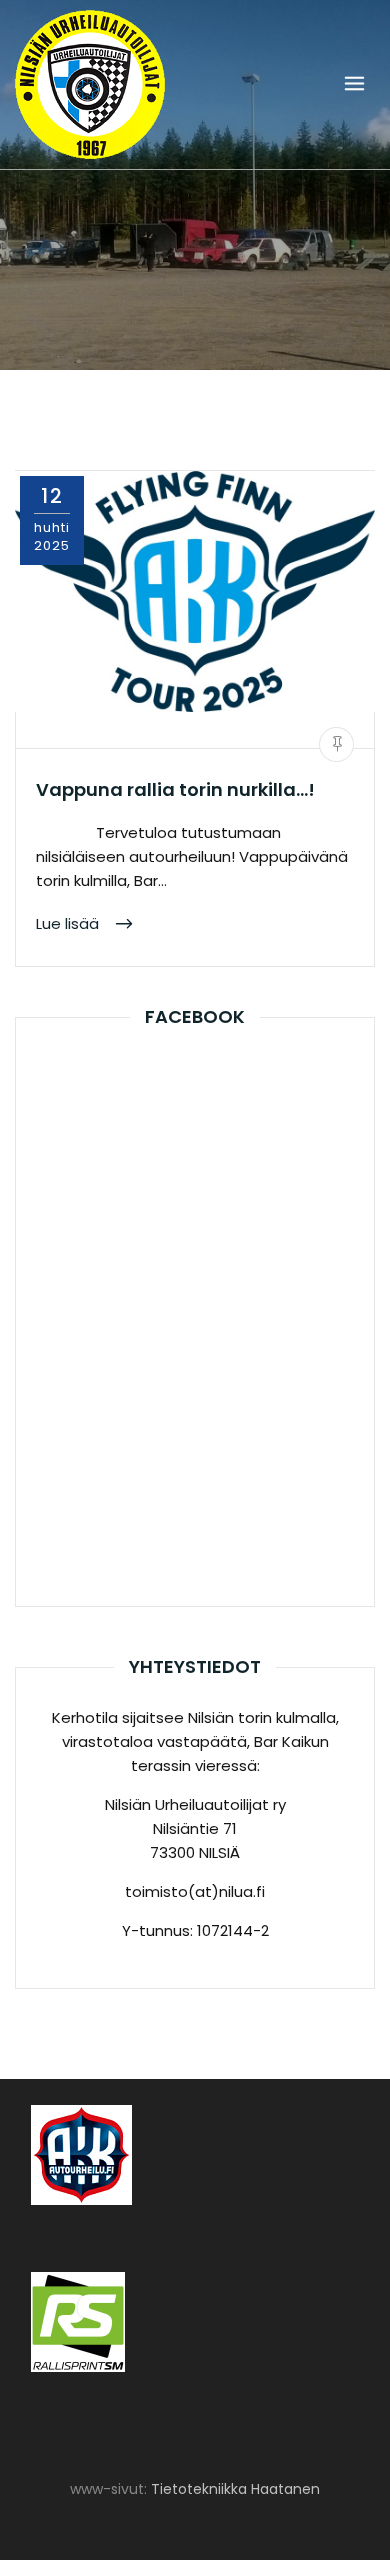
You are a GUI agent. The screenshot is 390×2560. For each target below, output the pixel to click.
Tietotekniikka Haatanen (235, 2489)
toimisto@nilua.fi (115, 730)
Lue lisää (69, 922)
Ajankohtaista (85, 697)
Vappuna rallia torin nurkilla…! (175, 789)
